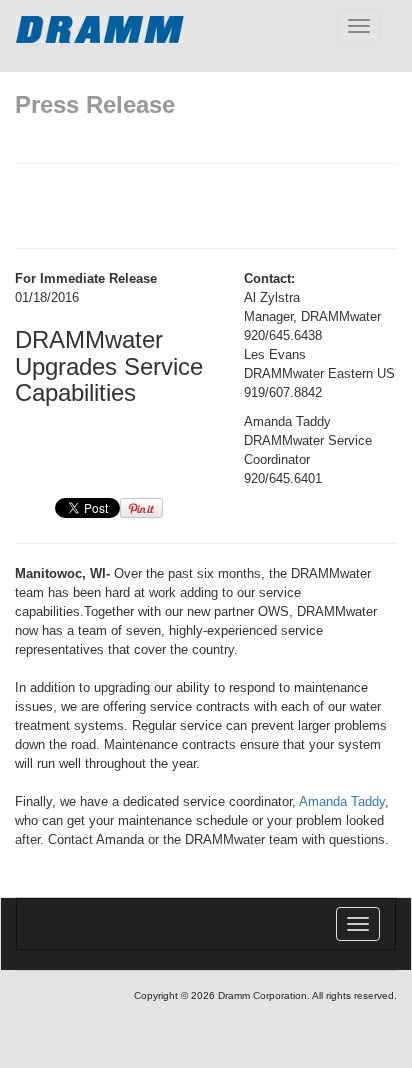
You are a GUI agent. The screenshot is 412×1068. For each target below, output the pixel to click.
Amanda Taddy (342, 801)
